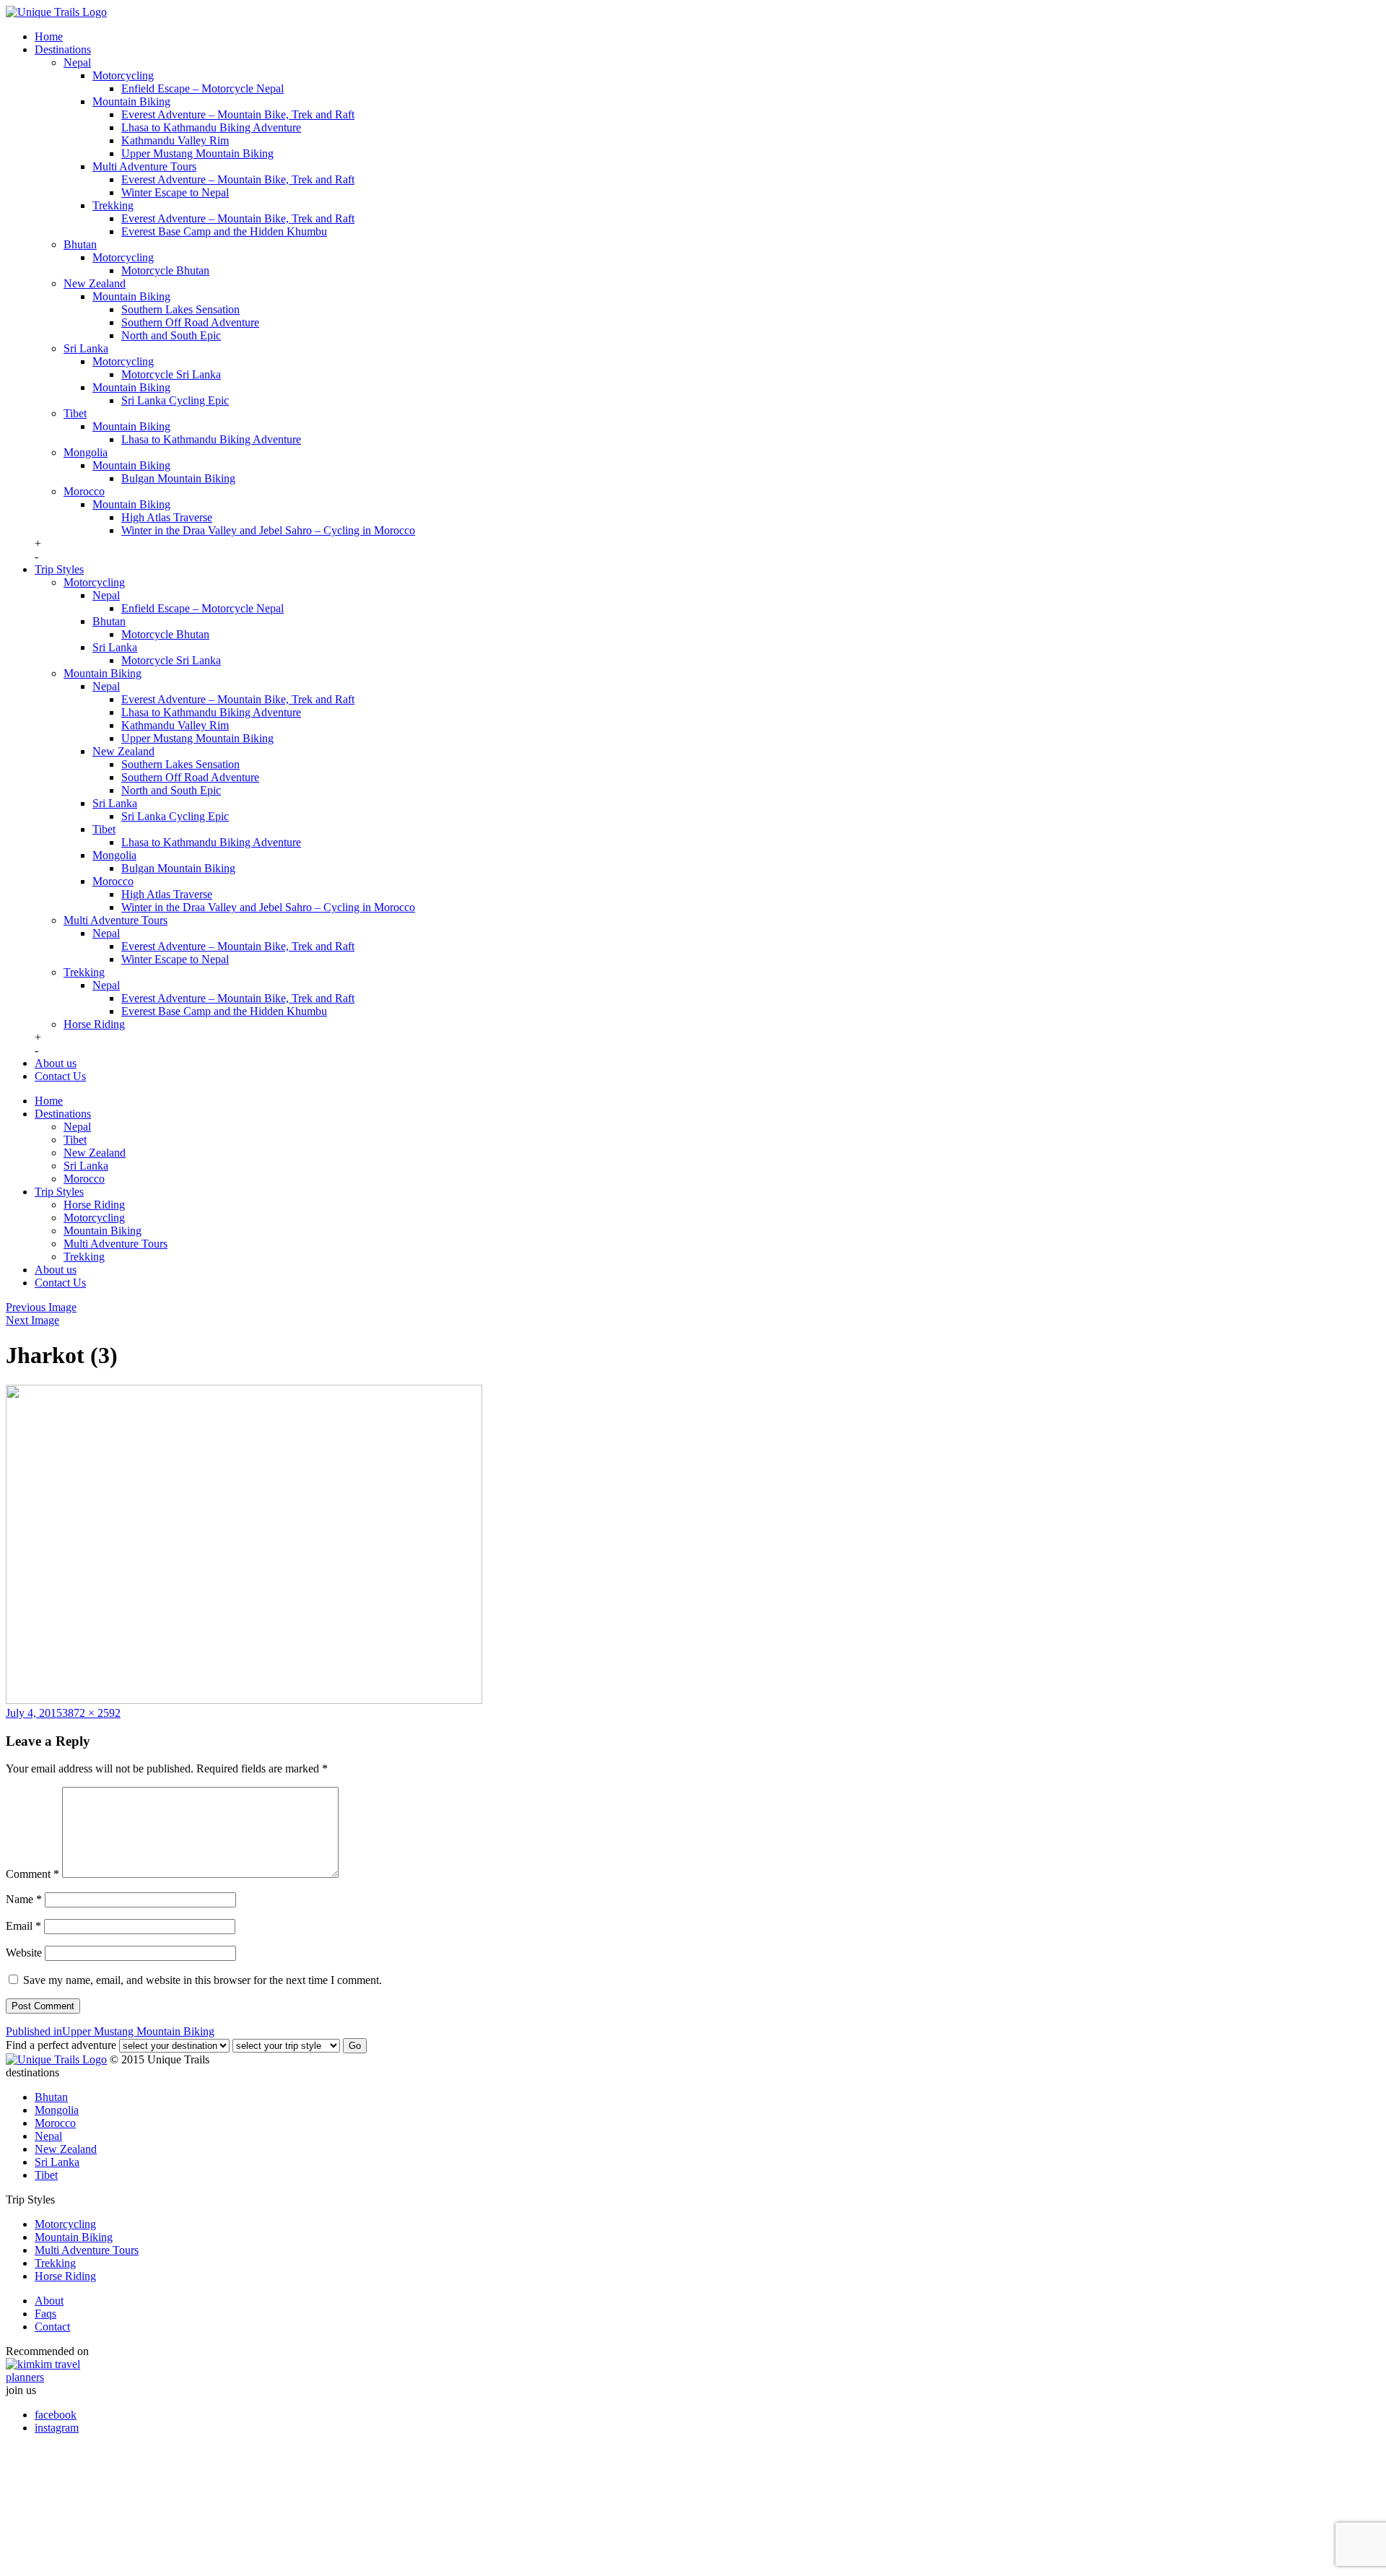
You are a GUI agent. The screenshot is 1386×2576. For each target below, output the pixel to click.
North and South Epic (171, 335)
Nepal (77, 62)
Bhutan (80, 244)
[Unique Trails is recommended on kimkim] (686, 2371)
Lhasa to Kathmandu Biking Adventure (211, 127)
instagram (57, 2428)
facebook (56, 2415)
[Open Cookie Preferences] (114, 2563)
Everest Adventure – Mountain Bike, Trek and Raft (238, 114)
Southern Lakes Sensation (180, 309)
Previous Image (41, 1307)
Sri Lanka (86, 348)
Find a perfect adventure (61, 2045)
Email (23, 1926)
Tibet (75, 413)
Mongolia (86, 452)
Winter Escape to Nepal (175, 192)
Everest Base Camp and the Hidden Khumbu (224, 231)
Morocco (84, 491)
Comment (32, 1874)
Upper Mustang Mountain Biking (197, 153)
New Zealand (95, 283)
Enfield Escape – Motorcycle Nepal (202, 88)
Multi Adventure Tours (144, 166)
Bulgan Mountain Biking (178, 478)
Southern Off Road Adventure (190, 322)
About (49, 2301)
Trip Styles (59, 569)
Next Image (32, 1320)
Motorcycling (123, 75)
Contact (52, 2327)
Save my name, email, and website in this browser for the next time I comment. (202, 1980)
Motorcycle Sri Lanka (171, 374)
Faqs (45, 2314)
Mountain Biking (131, 101)
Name (24, 1899)
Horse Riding (94, 1024)
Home (49, 36)
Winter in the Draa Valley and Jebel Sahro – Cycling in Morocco (268, 530)
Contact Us (60, 1076)
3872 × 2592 (91, 1713)
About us (56, 1063)
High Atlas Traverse (167, 517)
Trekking (113, 205)
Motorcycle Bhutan (165, 270)
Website (24, 1953)
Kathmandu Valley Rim (175, 140)
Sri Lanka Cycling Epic (175, 400)
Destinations (63, 49)
